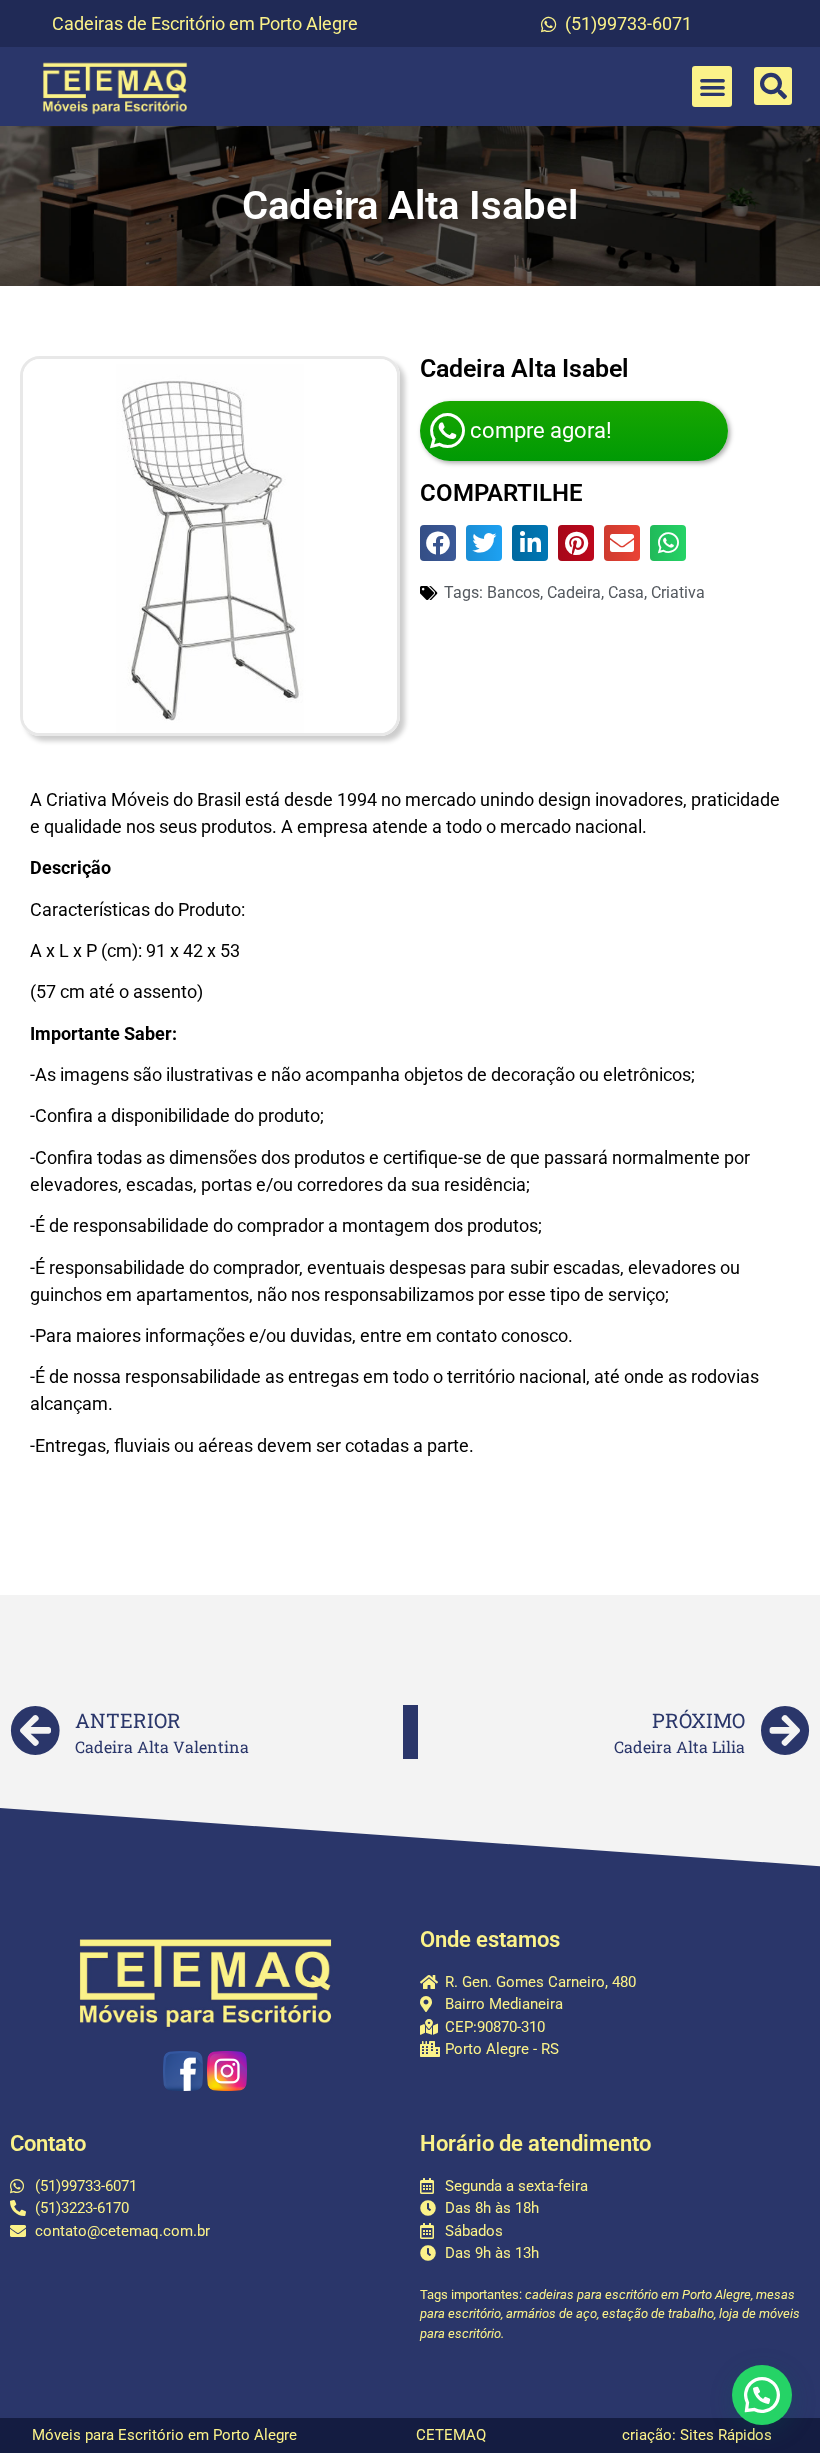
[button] (712, 86)
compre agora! (541, 430)
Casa (626, 592)
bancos (513, 592)
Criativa (678, 592)
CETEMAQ (451, 2435)
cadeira (574, 592)
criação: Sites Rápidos (697, 2435)
